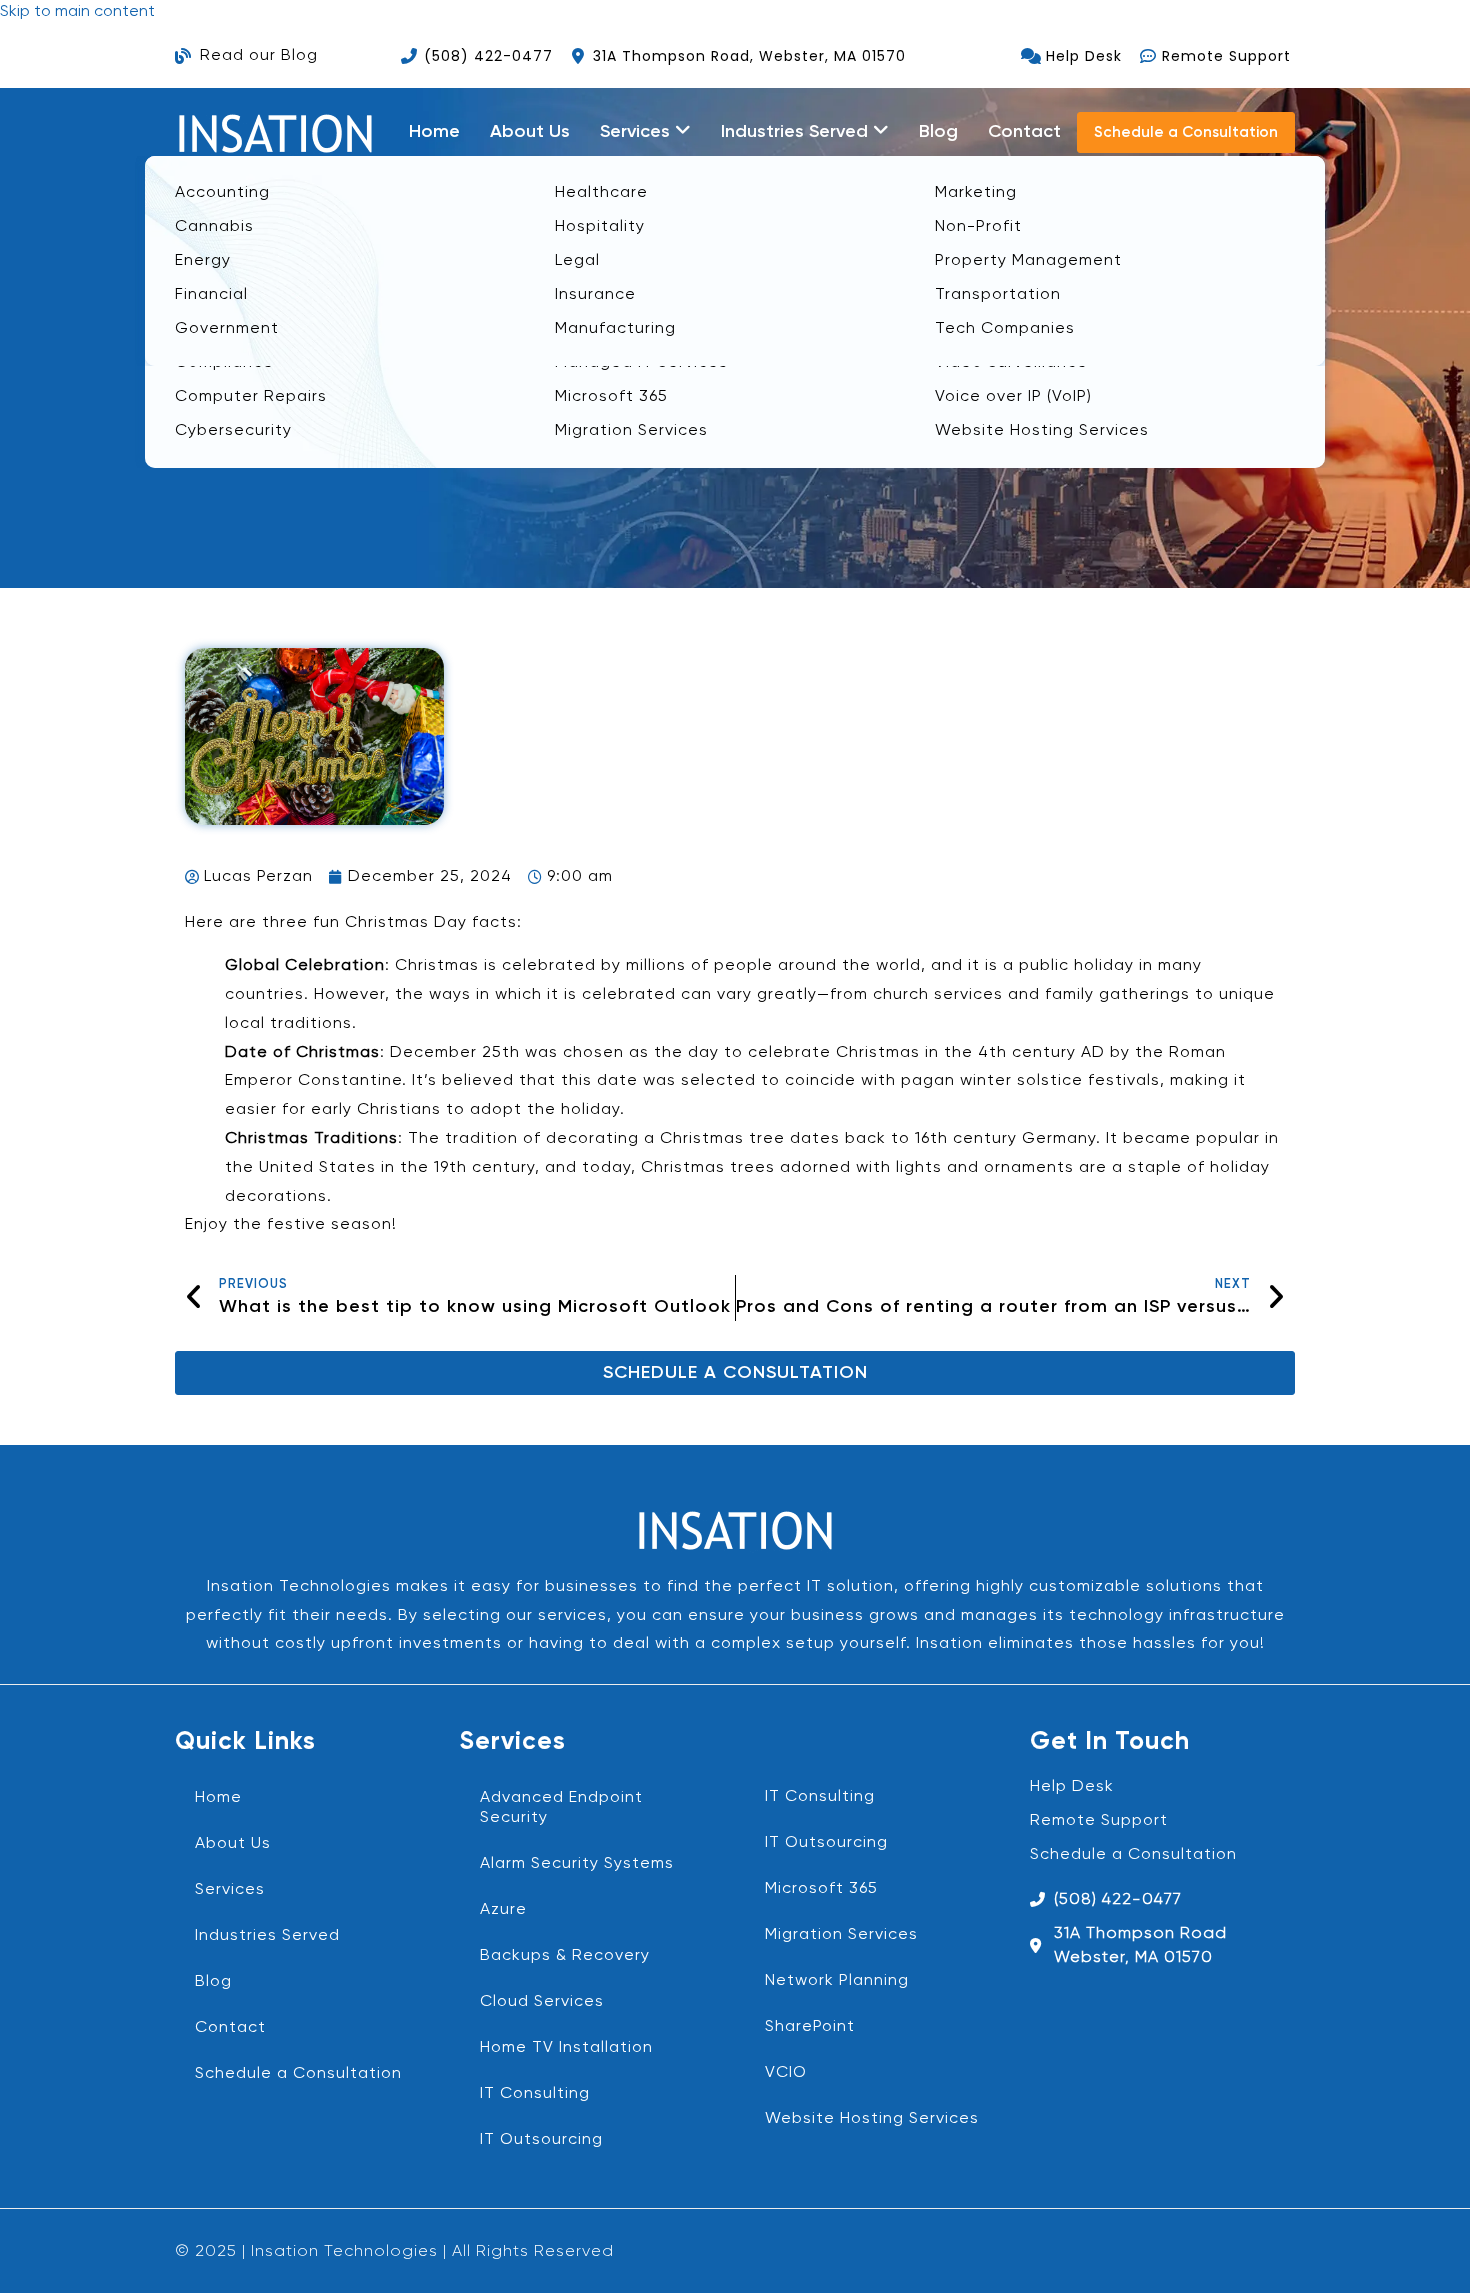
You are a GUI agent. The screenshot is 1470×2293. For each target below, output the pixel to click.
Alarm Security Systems (577, 1864)
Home (434, 132)
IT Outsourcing (541, 2140)
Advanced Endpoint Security (561, 1808)
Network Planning (837, 1981)
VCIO (786, 2073)
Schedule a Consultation (298, 2074)
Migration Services (841, 1935)
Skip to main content (77, 12)
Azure (503, 1910)
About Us (530, 132)
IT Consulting (535, 2094)
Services (230, 1890)
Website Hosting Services (872, 2119)
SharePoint (810, 2027)
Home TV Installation (566, 2048)
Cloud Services (542, 2002)
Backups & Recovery (565, 1956)
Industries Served (267, 1936)
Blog (938, 132)
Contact (1024, 132)
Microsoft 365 (821, 1889)
